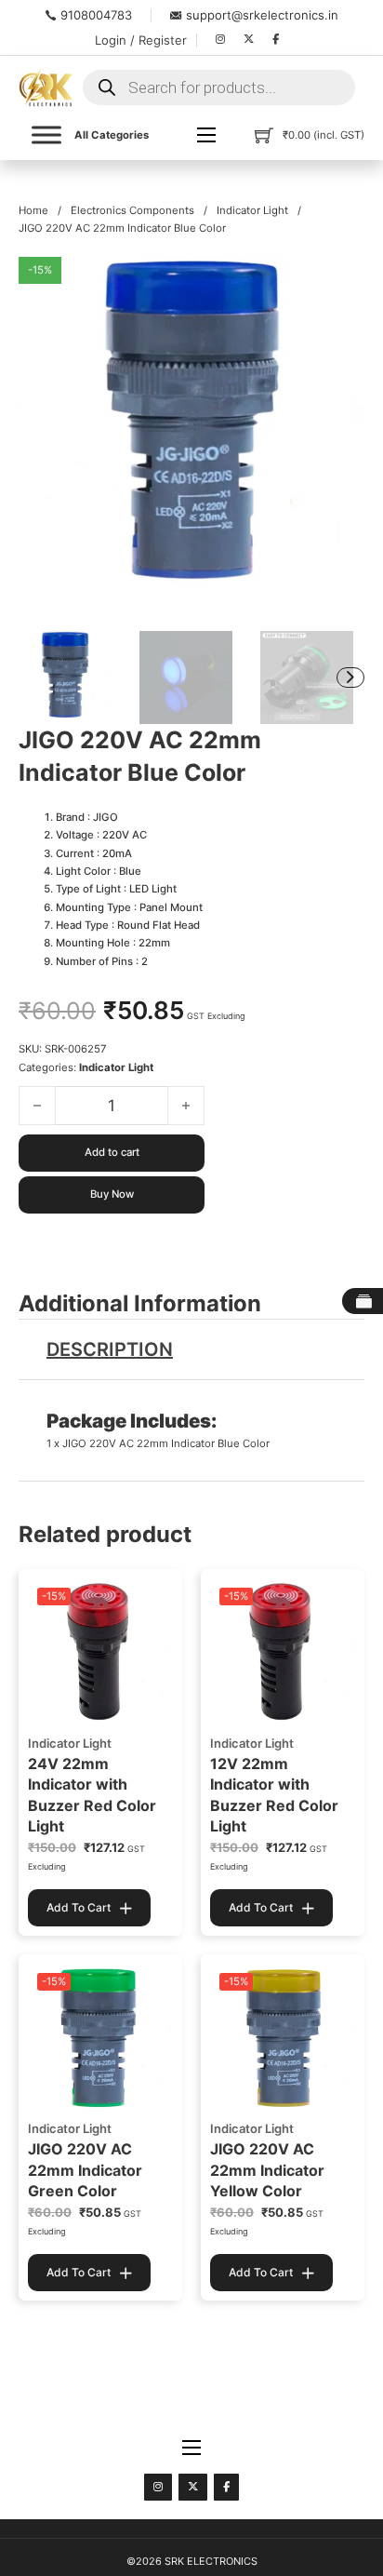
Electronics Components (132, 210)
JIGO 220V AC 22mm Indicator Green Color (85, 2170)
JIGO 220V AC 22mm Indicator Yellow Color (267, 2170)
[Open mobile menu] (206, 135)
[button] (339, 282)
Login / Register (141, 40)
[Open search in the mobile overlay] (219, 87)
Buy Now (112, 1194)
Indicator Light (252, 210)
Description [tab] (110, 1349)
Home (33, 210)
